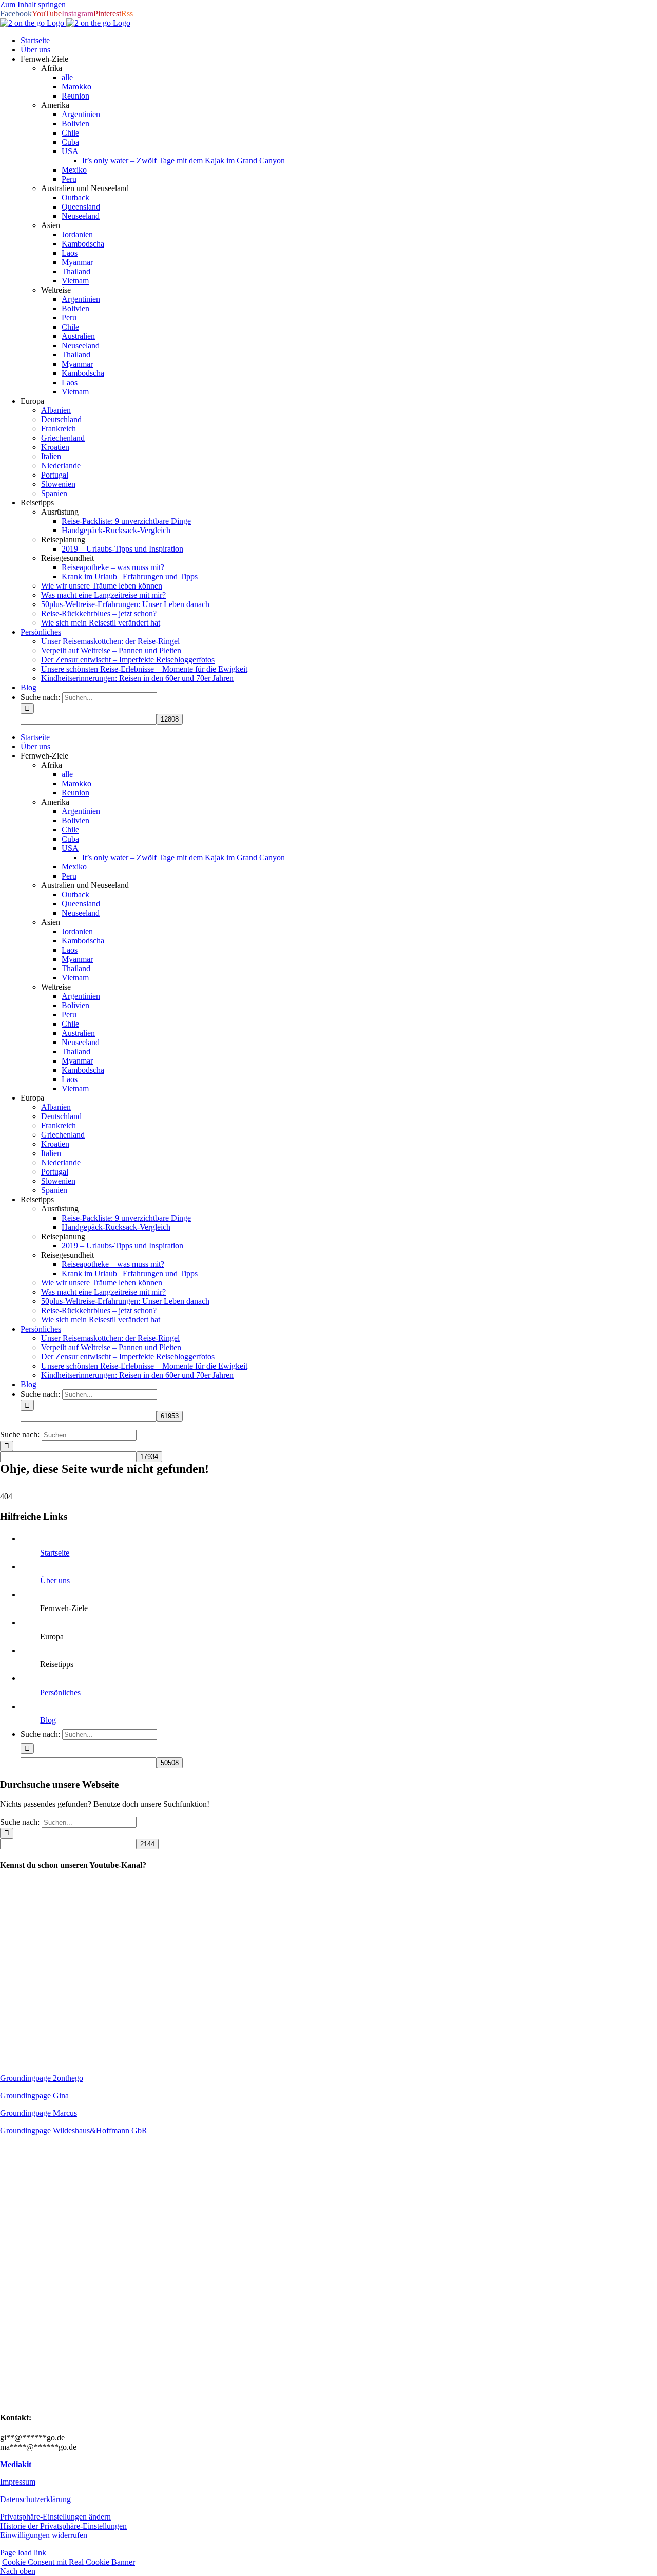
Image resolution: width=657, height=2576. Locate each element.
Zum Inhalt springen (33, 4)
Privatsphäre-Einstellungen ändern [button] (55, 2517)
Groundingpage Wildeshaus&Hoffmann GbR (74, 2130)
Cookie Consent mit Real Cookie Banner (69, 2562)
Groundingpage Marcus (38, 2113)
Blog (48, 1720)
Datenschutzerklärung (35, 2499)
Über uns (55, 1580)
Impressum (18, 2482)
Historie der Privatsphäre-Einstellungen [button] (63, 2526)
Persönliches (60, 1692)
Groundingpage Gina (34, 2096)
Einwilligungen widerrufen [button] (44, 2535)
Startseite (55, 1553)
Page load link (23, 2553)
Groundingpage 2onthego (42, 2078)
